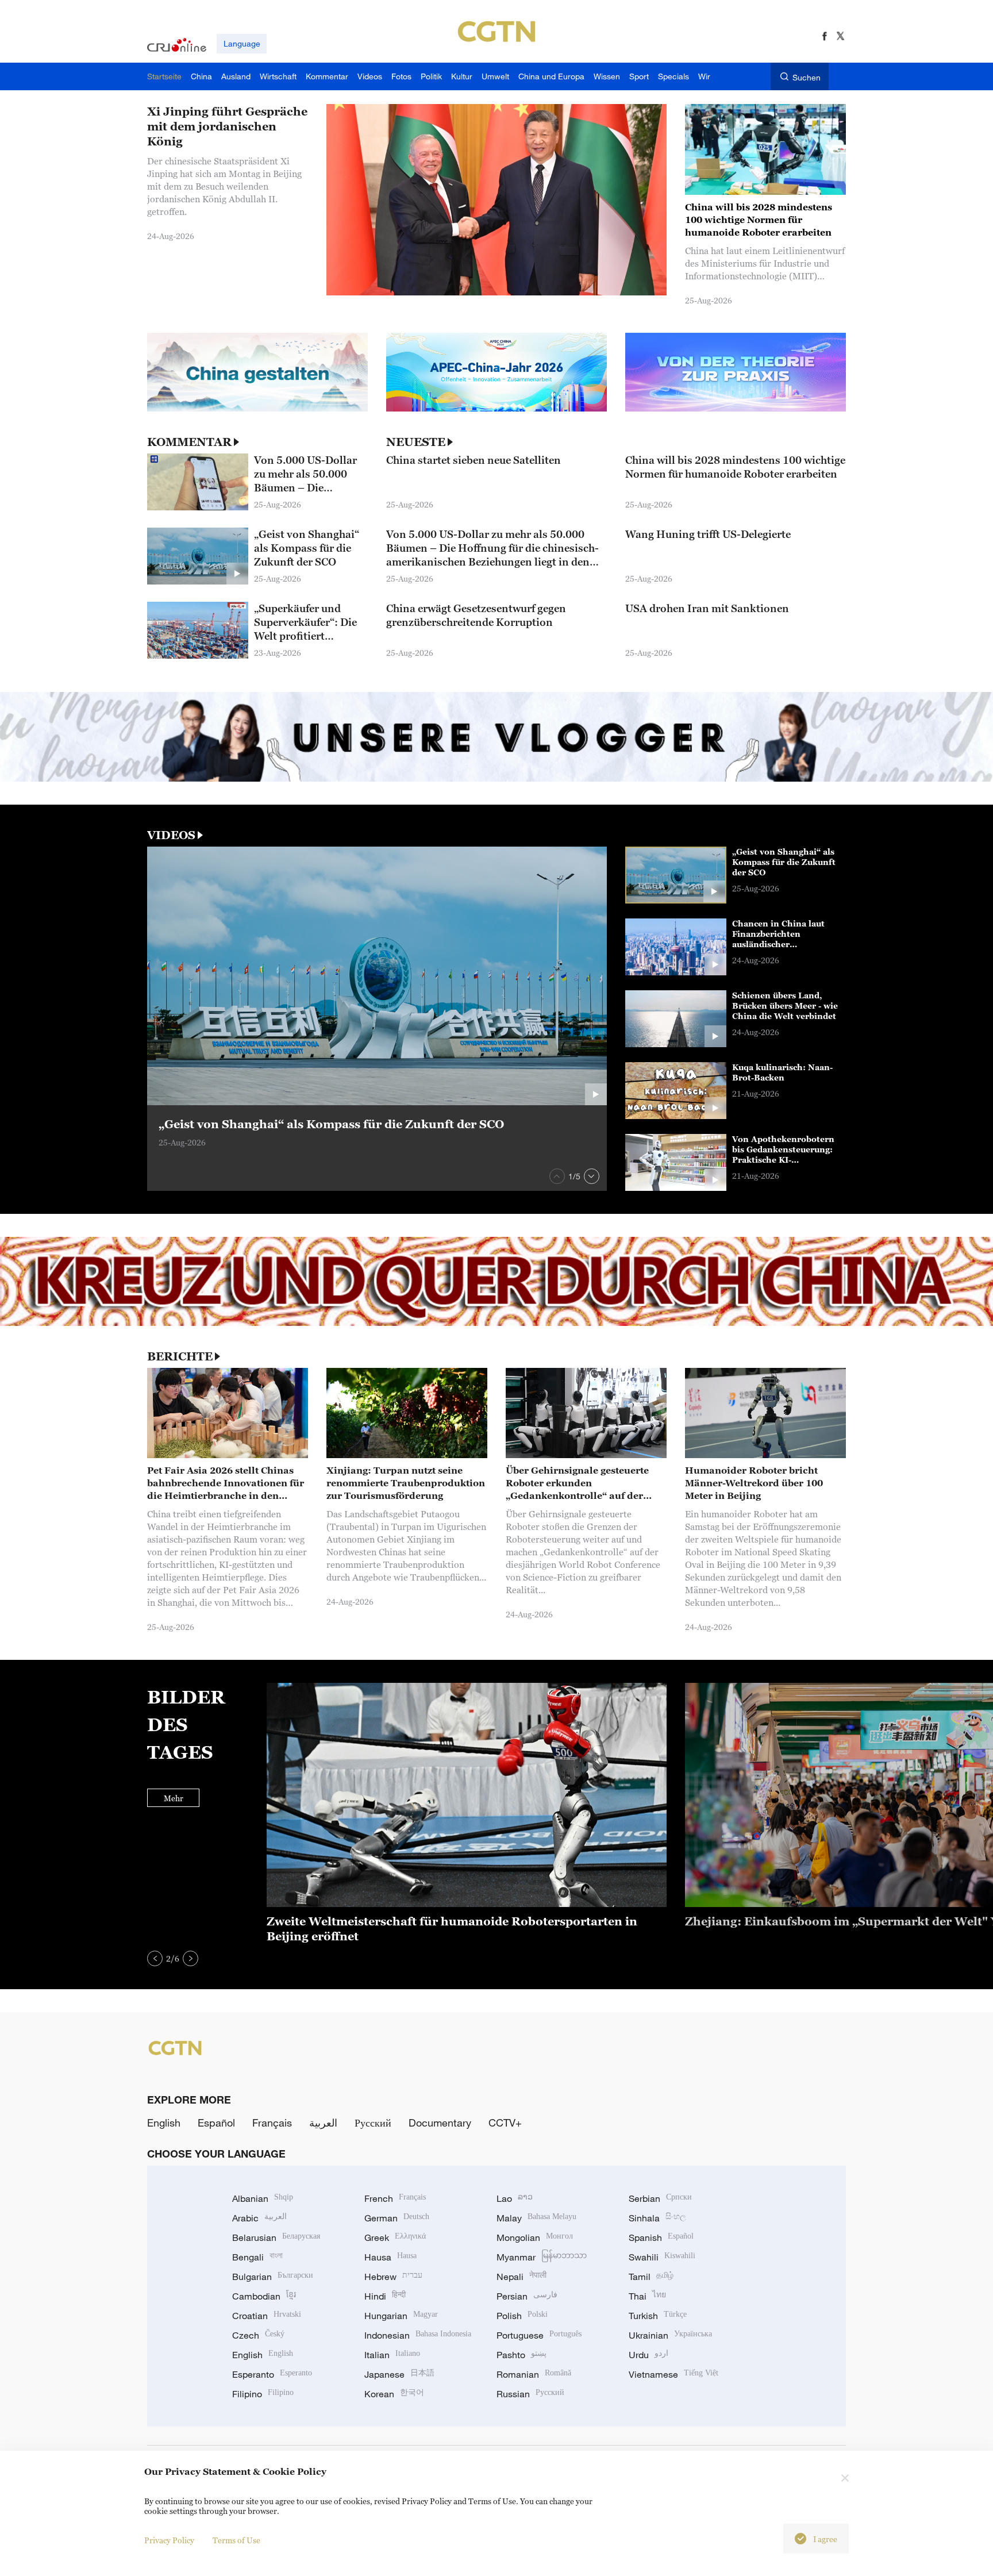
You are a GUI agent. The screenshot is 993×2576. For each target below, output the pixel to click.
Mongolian (535, 2237)
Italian (392, 2355)
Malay (536, 2218)
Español (216, 2123)
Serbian (660, 2198)
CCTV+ (505, 2123)
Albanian (263, 2198)
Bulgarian (273, 2277)
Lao (515, 2198)
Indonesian (418, 2335)
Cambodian (264, 2296)
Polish (522, 2316)
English (164, 2123)
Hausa (390, 2257)
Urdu (648, 2355)
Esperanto (272, 2374)
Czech (258, 2335)
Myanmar (542, 2257)
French (395, 2198)
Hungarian (401, 2316)
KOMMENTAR (189, 442)
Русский (373, 2123)
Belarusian (276, 2237)
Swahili (662, 2257)
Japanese (399, 2374)
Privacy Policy (169, 2540)
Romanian (534, 2374)
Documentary (440, 2123)
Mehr (174, 1798)
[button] (557, 1176)
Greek (395, 2237)
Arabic (259, 2218)
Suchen (807, 77)
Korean (394, 2394)
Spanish (661, 2237)
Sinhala (657, 2218)
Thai (647, 2296)
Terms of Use (236, 2540)
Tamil (651, 2277)
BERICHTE (180, 1356)
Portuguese (539, 2335)
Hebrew (393, 2277)
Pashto (521, 2355)
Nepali (521, 2277)
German (397, 2218)
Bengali (257, 2257)
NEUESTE (416, 442)
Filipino (263, 2394)
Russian (530, 2394)
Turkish (658, 2316)
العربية (323, 2123)
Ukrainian (670, 2335)
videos (171, 835)
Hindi (385, 2296)
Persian (527, 2296)
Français (272, 2123)
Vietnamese (673, 2374)
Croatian (267, 2316)
